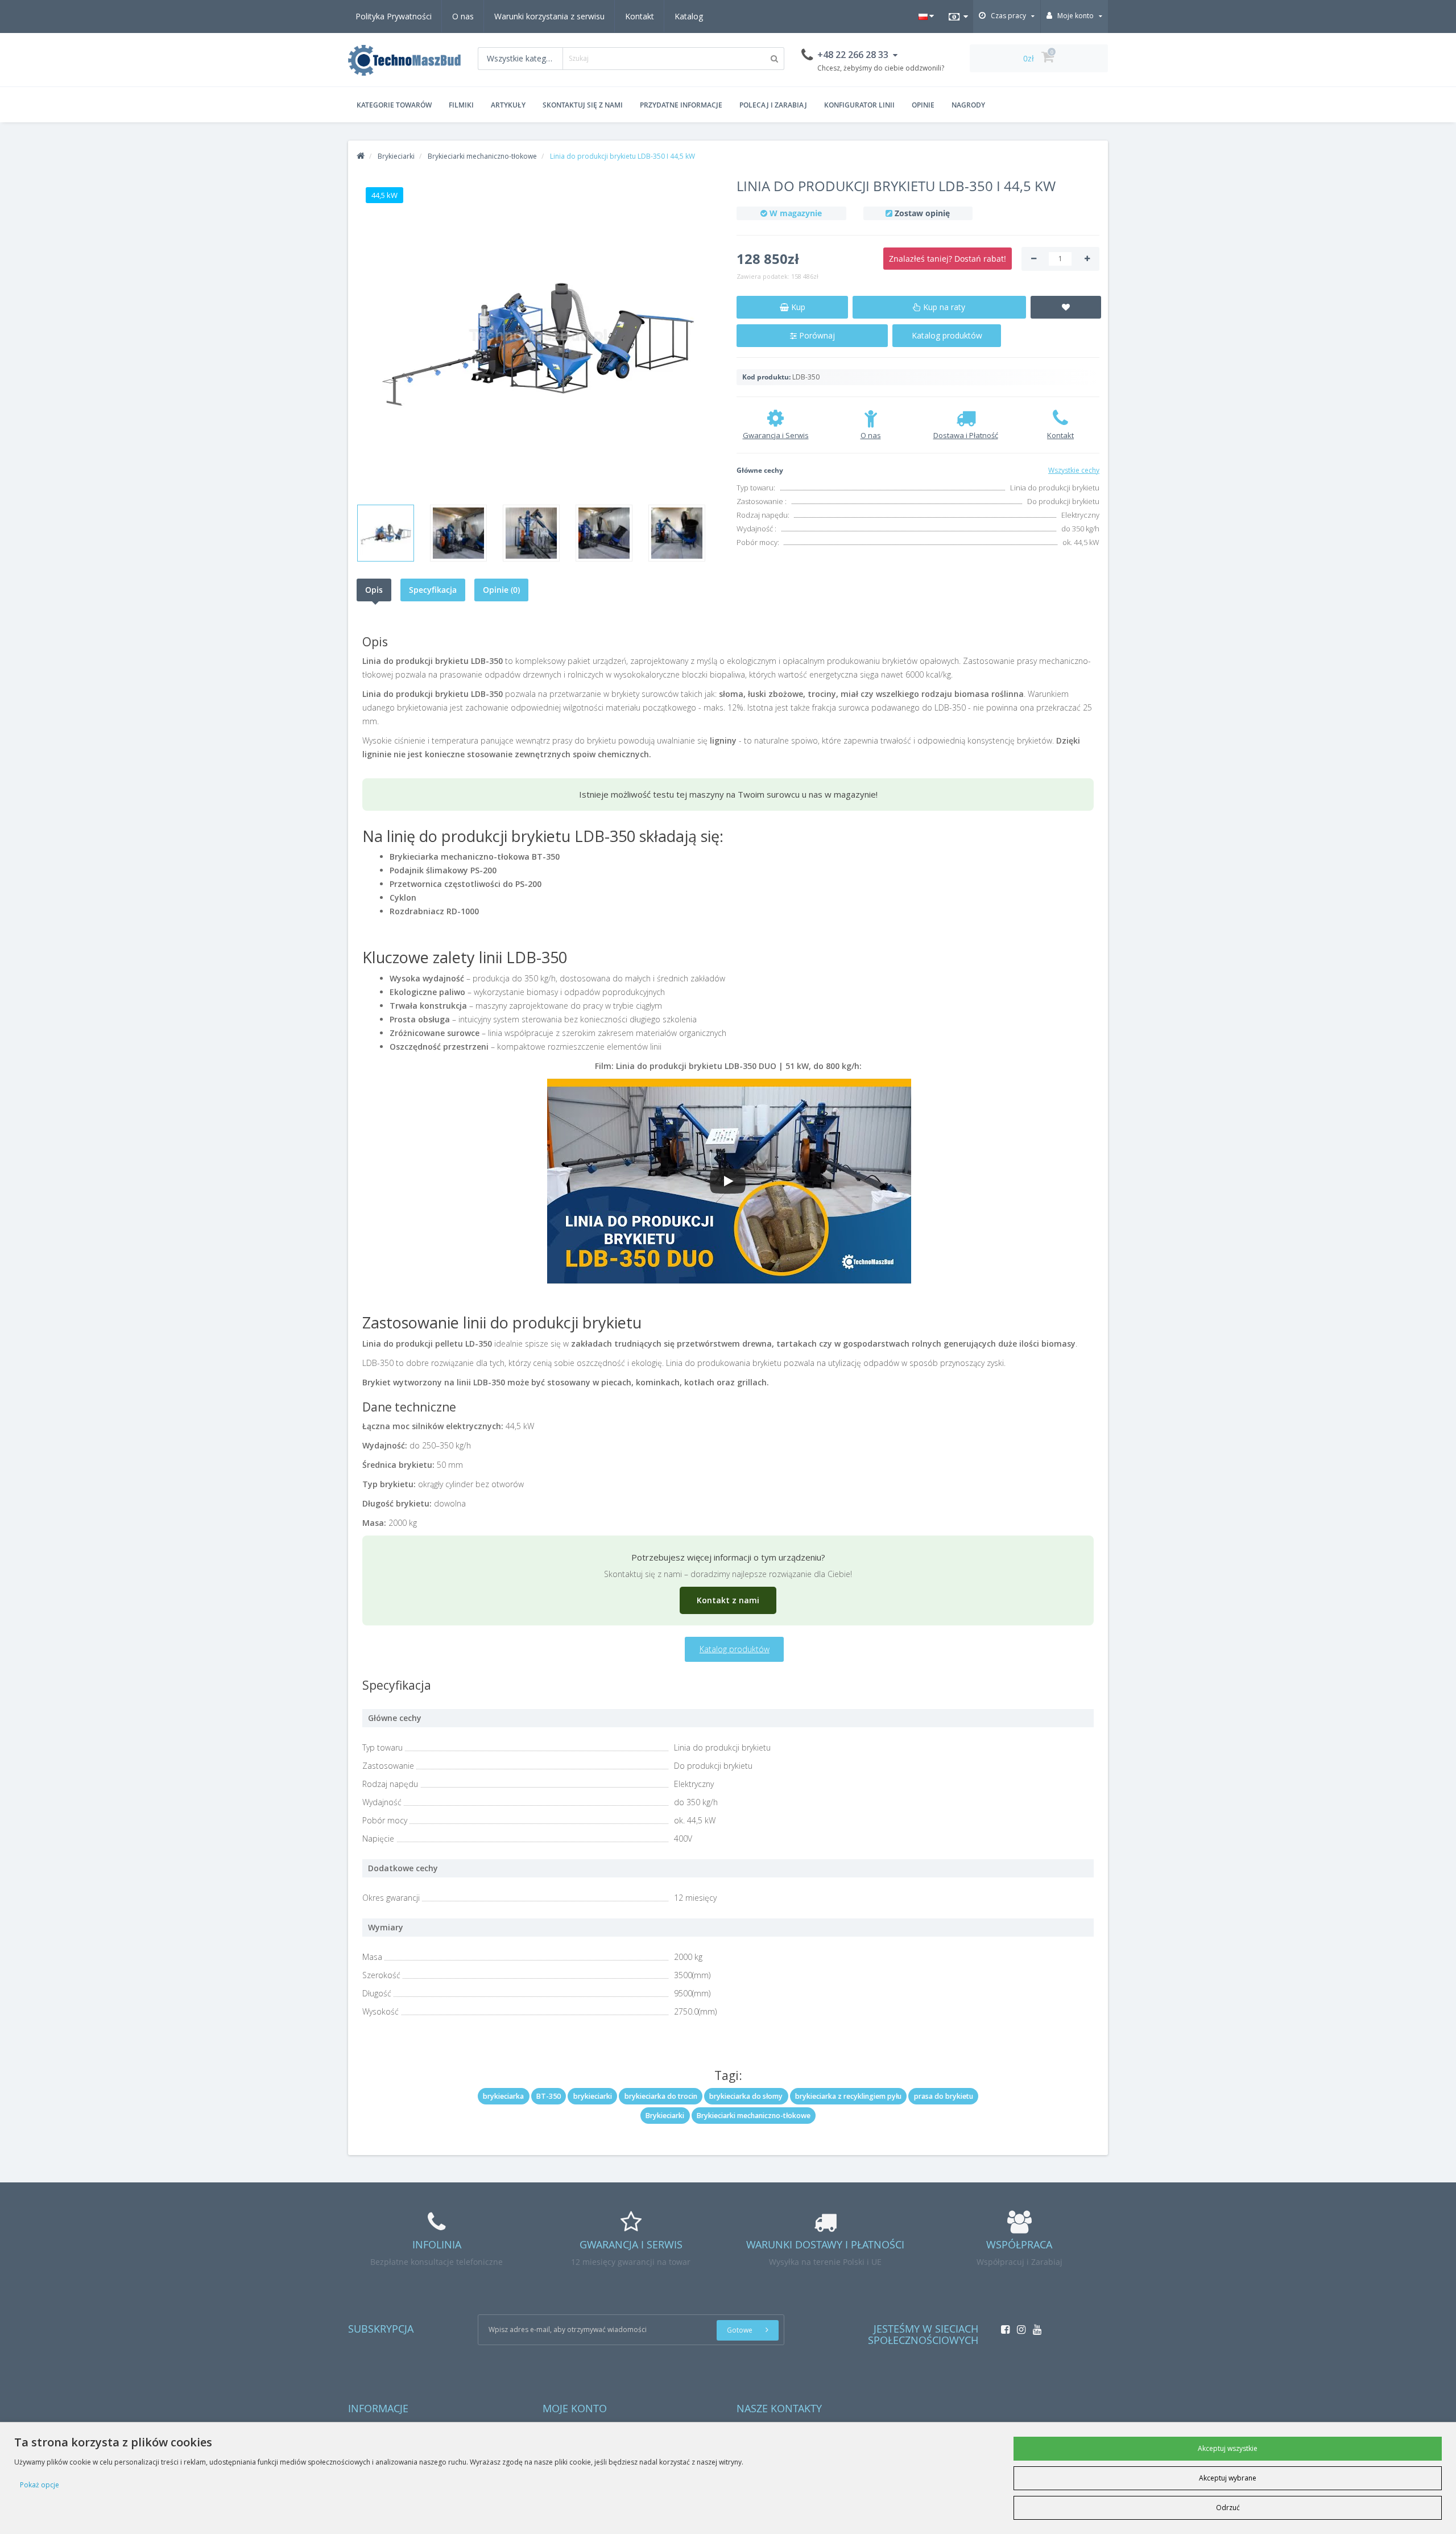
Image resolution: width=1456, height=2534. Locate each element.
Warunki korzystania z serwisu (549, 16)
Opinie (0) (501, 590)
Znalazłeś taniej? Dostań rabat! (948, 259)
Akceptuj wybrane (1228, 2478)
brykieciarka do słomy (746, 2096)
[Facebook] (1002, 2326)
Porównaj (816, 335)
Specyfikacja (433, 590)
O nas (463, 16)
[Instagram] (1018, 2326)
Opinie (923, 105)
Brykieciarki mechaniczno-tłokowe (754, 2116)
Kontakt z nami (728, 1600)
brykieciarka (503, 2096)
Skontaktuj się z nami (583, 105)
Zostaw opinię (922, 213)
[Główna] (361, 156)
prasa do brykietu (944, 2096)
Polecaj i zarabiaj (773, 105)
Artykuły (508, 105)
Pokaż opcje (40, 2485)
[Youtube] (1034, 2326)
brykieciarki (593, 2096)
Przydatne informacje (681, 105)
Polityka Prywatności (394, 16)
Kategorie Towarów (394, 105)
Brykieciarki (665, 2116)
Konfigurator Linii (859, 105)
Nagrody (968, 105)
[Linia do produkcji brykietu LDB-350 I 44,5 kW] (538, 337)
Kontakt (640, 16)
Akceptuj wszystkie (1228, 2448)
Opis (374, 590)
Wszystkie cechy (1074, 470)
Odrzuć (1228, 2508)
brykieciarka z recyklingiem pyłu (848, 2096)
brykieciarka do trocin (661, 2096)
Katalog (689, 16)
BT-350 (549, 2096)
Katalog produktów (947, 335)
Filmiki (461, 105)
